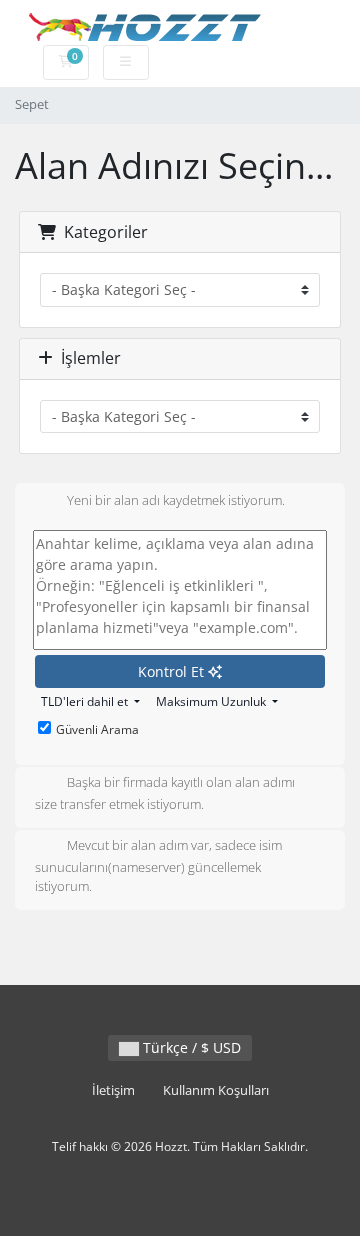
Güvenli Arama (97, 729)
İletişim (113, 1090)
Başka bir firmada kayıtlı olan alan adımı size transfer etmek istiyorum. (165, 794)
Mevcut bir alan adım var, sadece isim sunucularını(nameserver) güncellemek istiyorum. (158, 865)
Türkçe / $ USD (190, 1047)
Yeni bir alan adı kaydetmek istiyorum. (176, 500)
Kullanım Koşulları (216, 1090)
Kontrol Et (173, 671)
